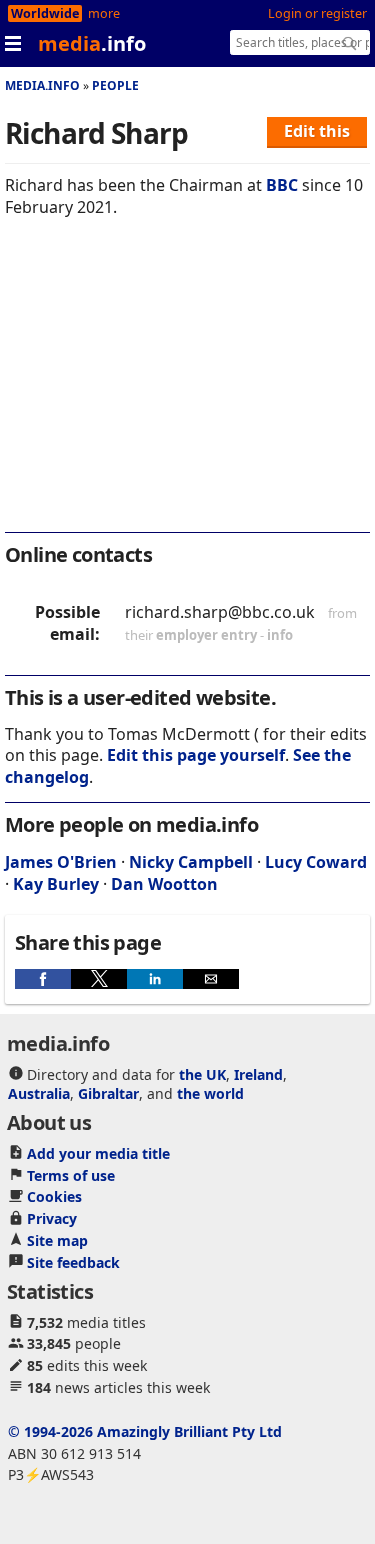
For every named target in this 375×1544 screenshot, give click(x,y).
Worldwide (45, 13)
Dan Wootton (164, 884)
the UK (202, 1074)
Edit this (317, 131)
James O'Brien (61, 862)
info (280, 635)
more (104, 13)
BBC (282, 185)
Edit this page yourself (196, 755)
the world (210, 1093)
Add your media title (98, 1153)
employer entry (206, 635)
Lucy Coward (316, 862)
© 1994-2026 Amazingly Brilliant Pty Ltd (145, 1431)
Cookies (54, 1196)
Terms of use (71, 1175)
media (92, 43)
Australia (39, 1093)
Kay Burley (56, 884)
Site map (57, 1240)
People (115, 85)
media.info (42, 85)
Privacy (52, 1218)
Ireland (258, 1074)
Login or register (317, 13)
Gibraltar (108, 1093)
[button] (43, 979)
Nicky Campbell (191, 862)
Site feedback (73, 1262)
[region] (187, 388)
